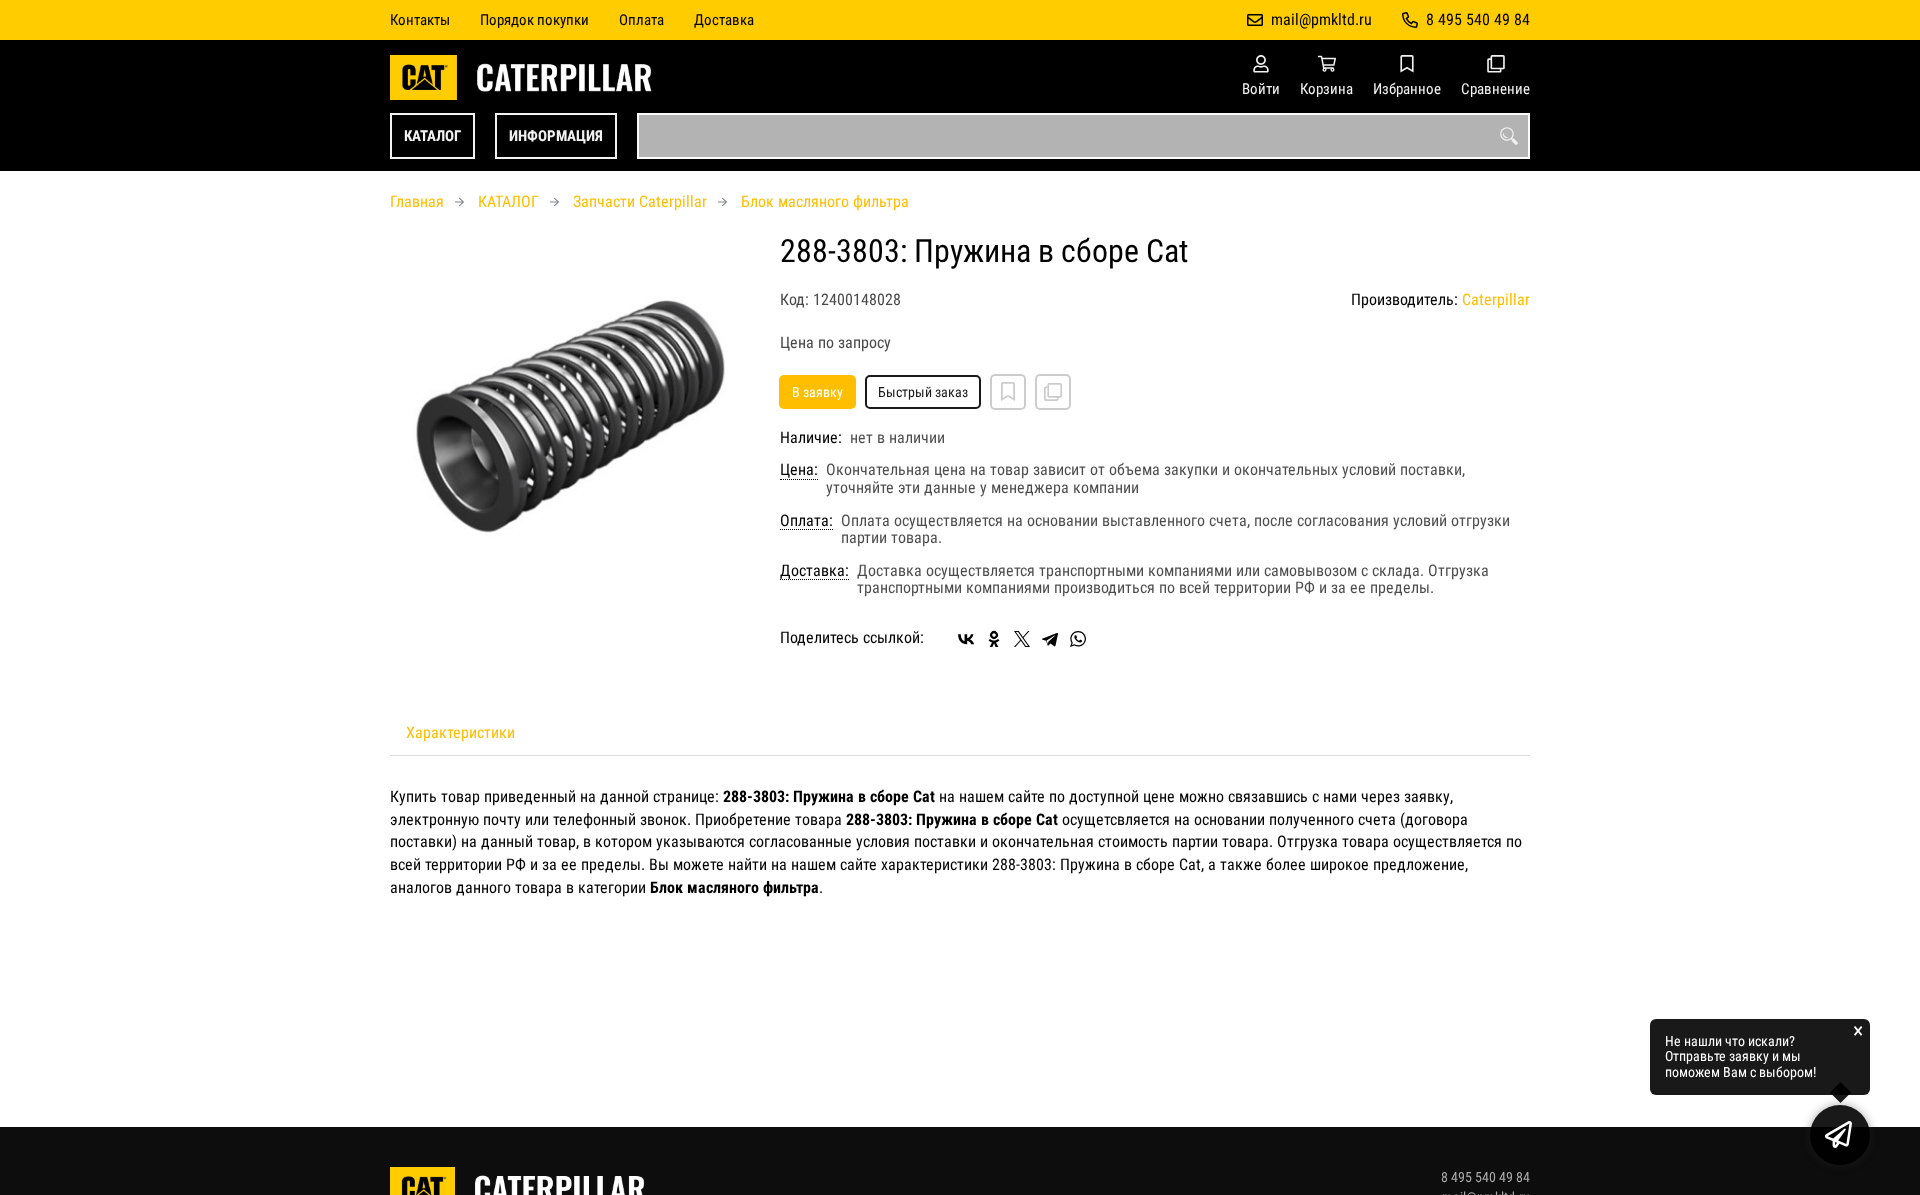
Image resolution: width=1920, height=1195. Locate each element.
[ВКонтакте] (966, 639)
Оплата (641, 20)
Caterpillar (1496, 299)
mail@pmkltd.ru (1321, 19)
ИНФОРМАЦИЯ (556, 136)
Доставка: (814, 571)
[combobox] (1083, 136)
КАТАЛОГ (432, 136)
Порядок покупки (534, 20)
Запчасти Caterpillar (640, 201)
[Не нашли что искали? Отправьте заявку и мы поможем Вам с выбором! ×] (1840, 1135)
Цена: (799, 470)
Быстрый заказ (923, 392)
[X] (1022, 639)
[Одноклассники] (994, 639)
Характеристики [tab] (460, 732)
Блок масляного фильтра (825, 201)
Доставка (724, 20)
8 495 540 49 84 (1478, 19)
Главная (417, 201)
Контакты (420, 20)
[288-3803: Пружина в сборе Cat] (570, 414)
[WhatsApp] (1078, 639)
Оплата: (806, 521)
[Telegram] (1050, 639)
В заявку (817, 392)
